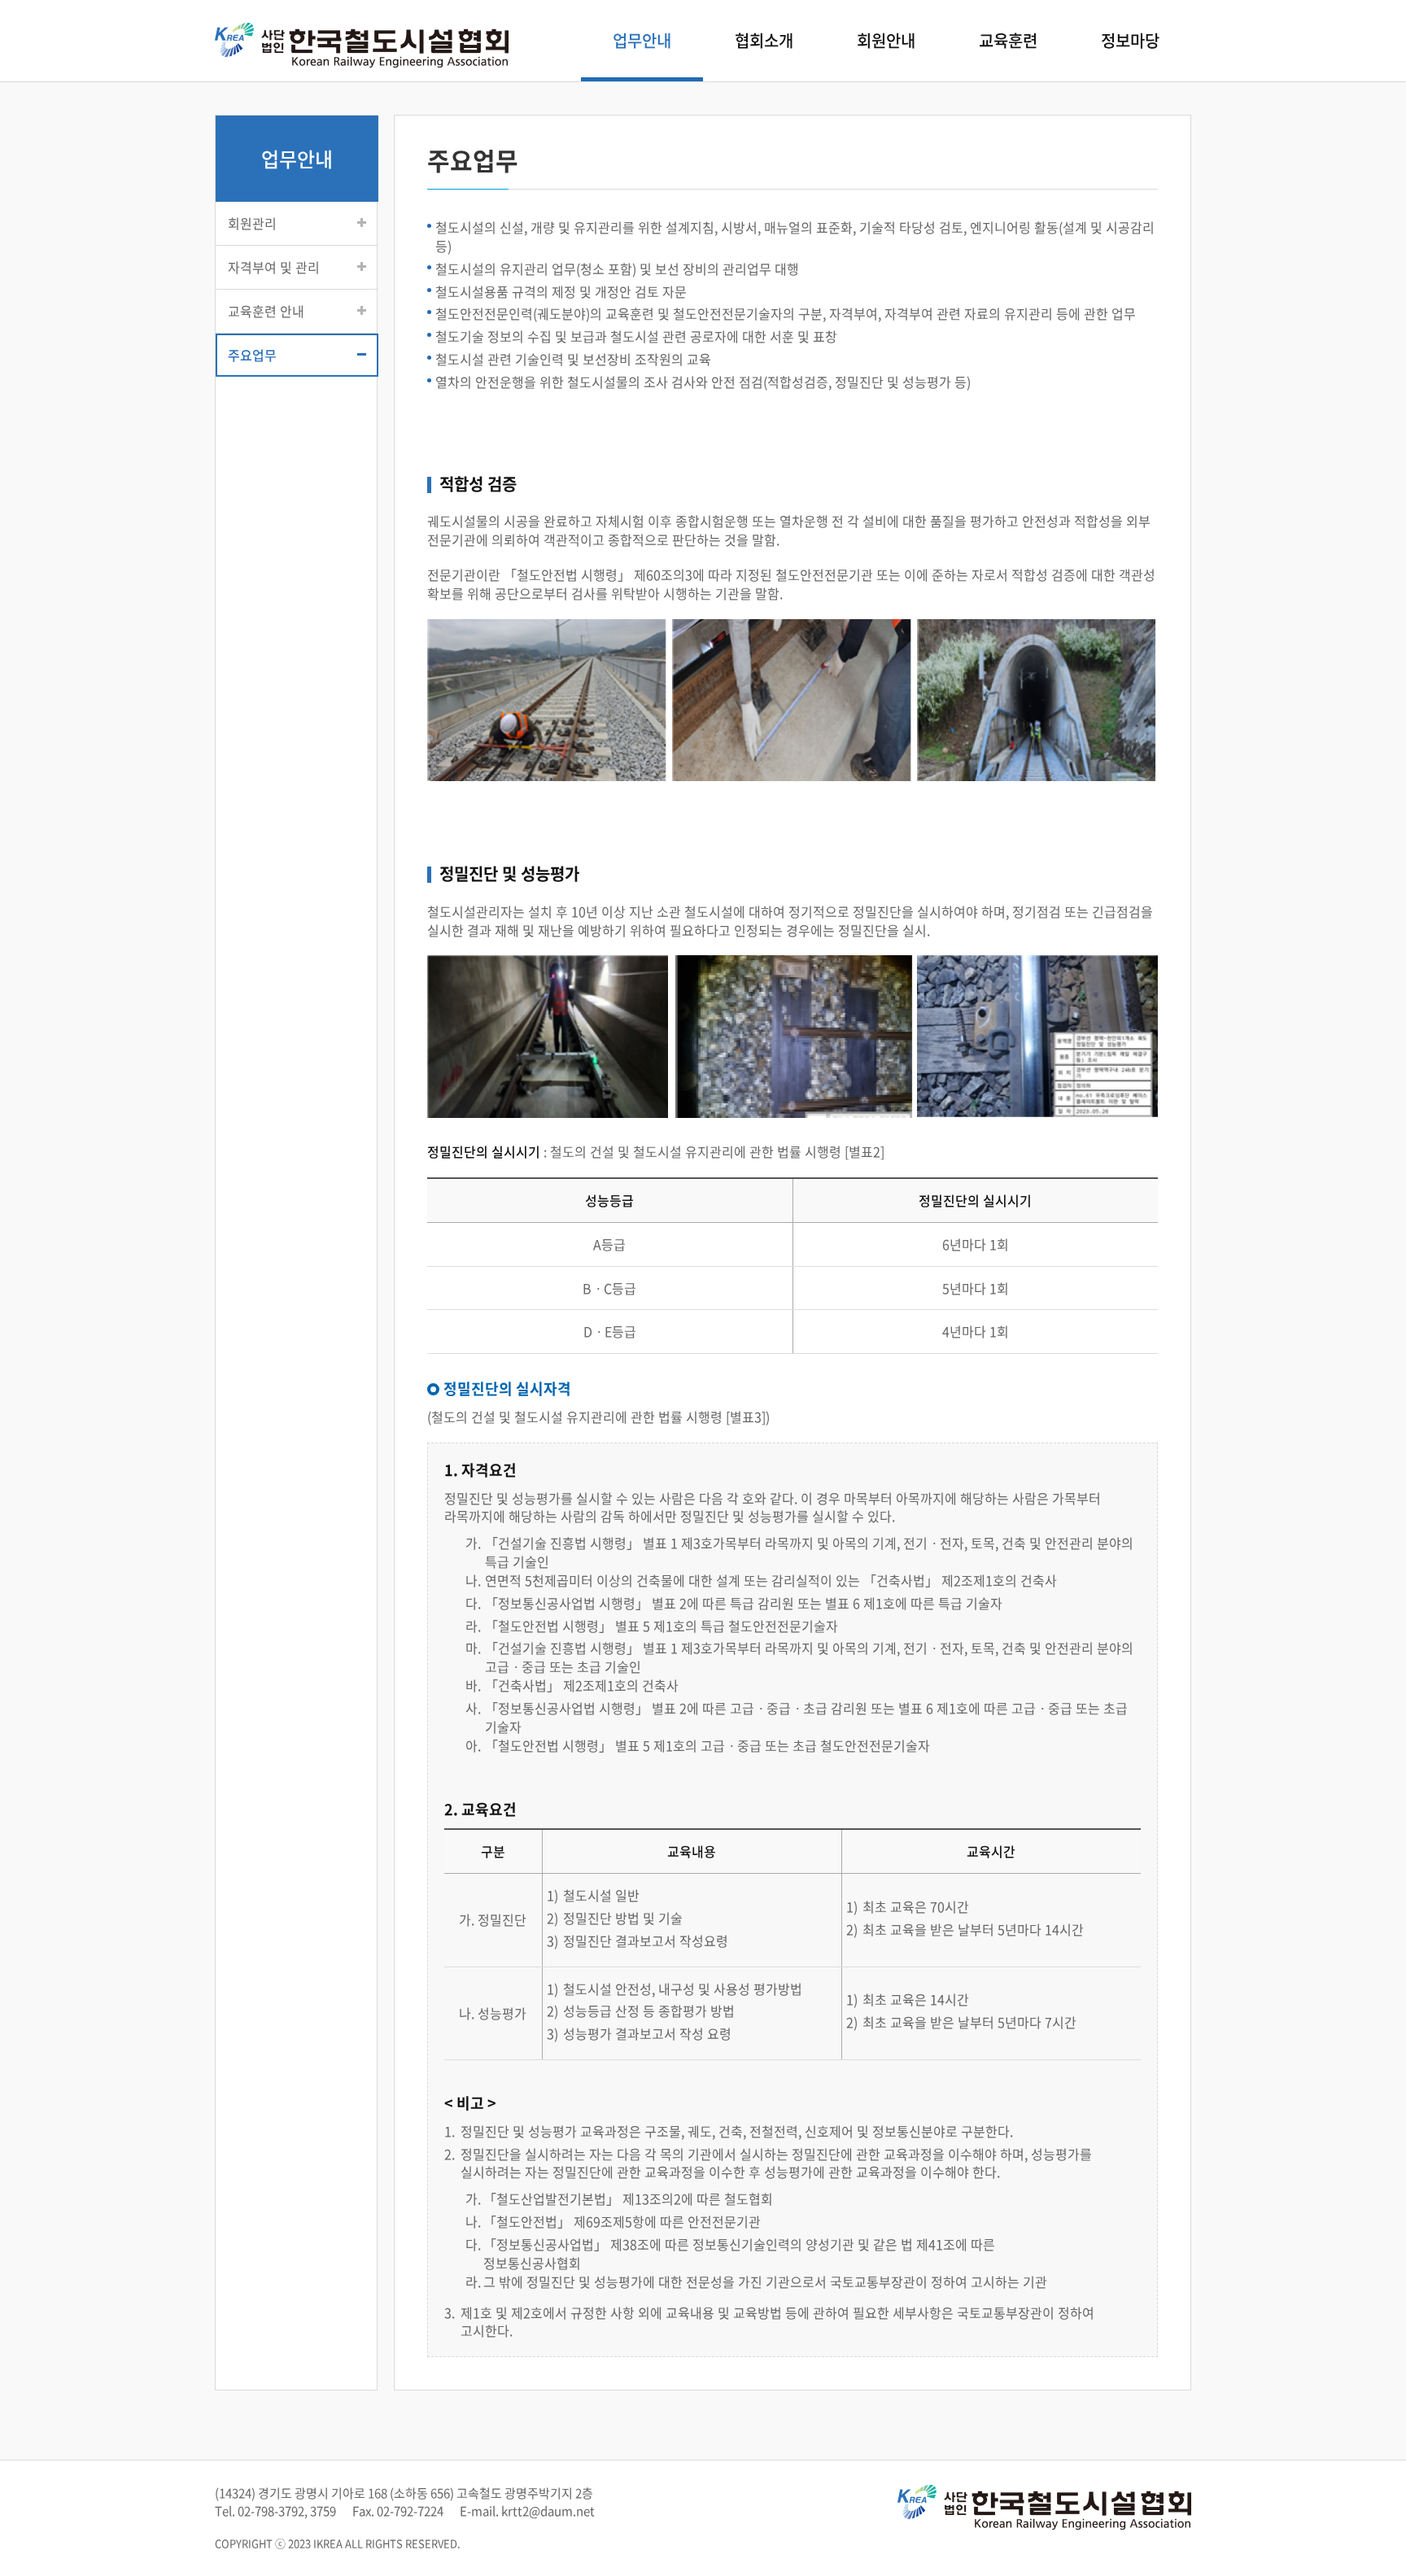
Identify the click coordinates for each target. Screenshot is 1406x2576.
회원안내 (886, 40)
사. (473, 1708)
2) (552, 1918)
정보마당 (1130, 40)
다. (473, 1603)
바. (473, 1685)
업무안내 (642, 40)
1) (552, 1895)
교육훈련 (1008, 40)
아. (473, 1746)
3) (552, 1941)
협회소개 (764, 40)
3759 (323, 2511)
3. (450, 2313)
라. (473, 1626)
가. (473, 1543)
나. (473, 1581)
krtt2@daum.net (548, 2511)
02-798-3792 (271, 2511)
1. (450, 2131)
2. (450, 2154)
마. (473, 1648)
